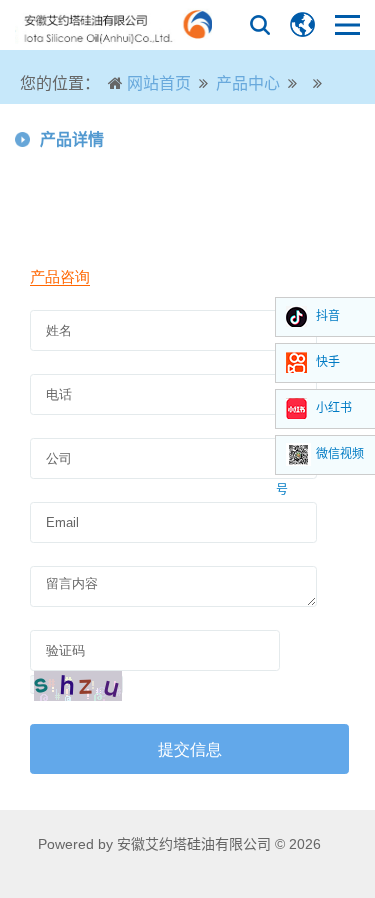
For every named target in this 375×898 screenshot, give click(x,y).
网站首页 (159, 83)
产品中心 (248, 83)
